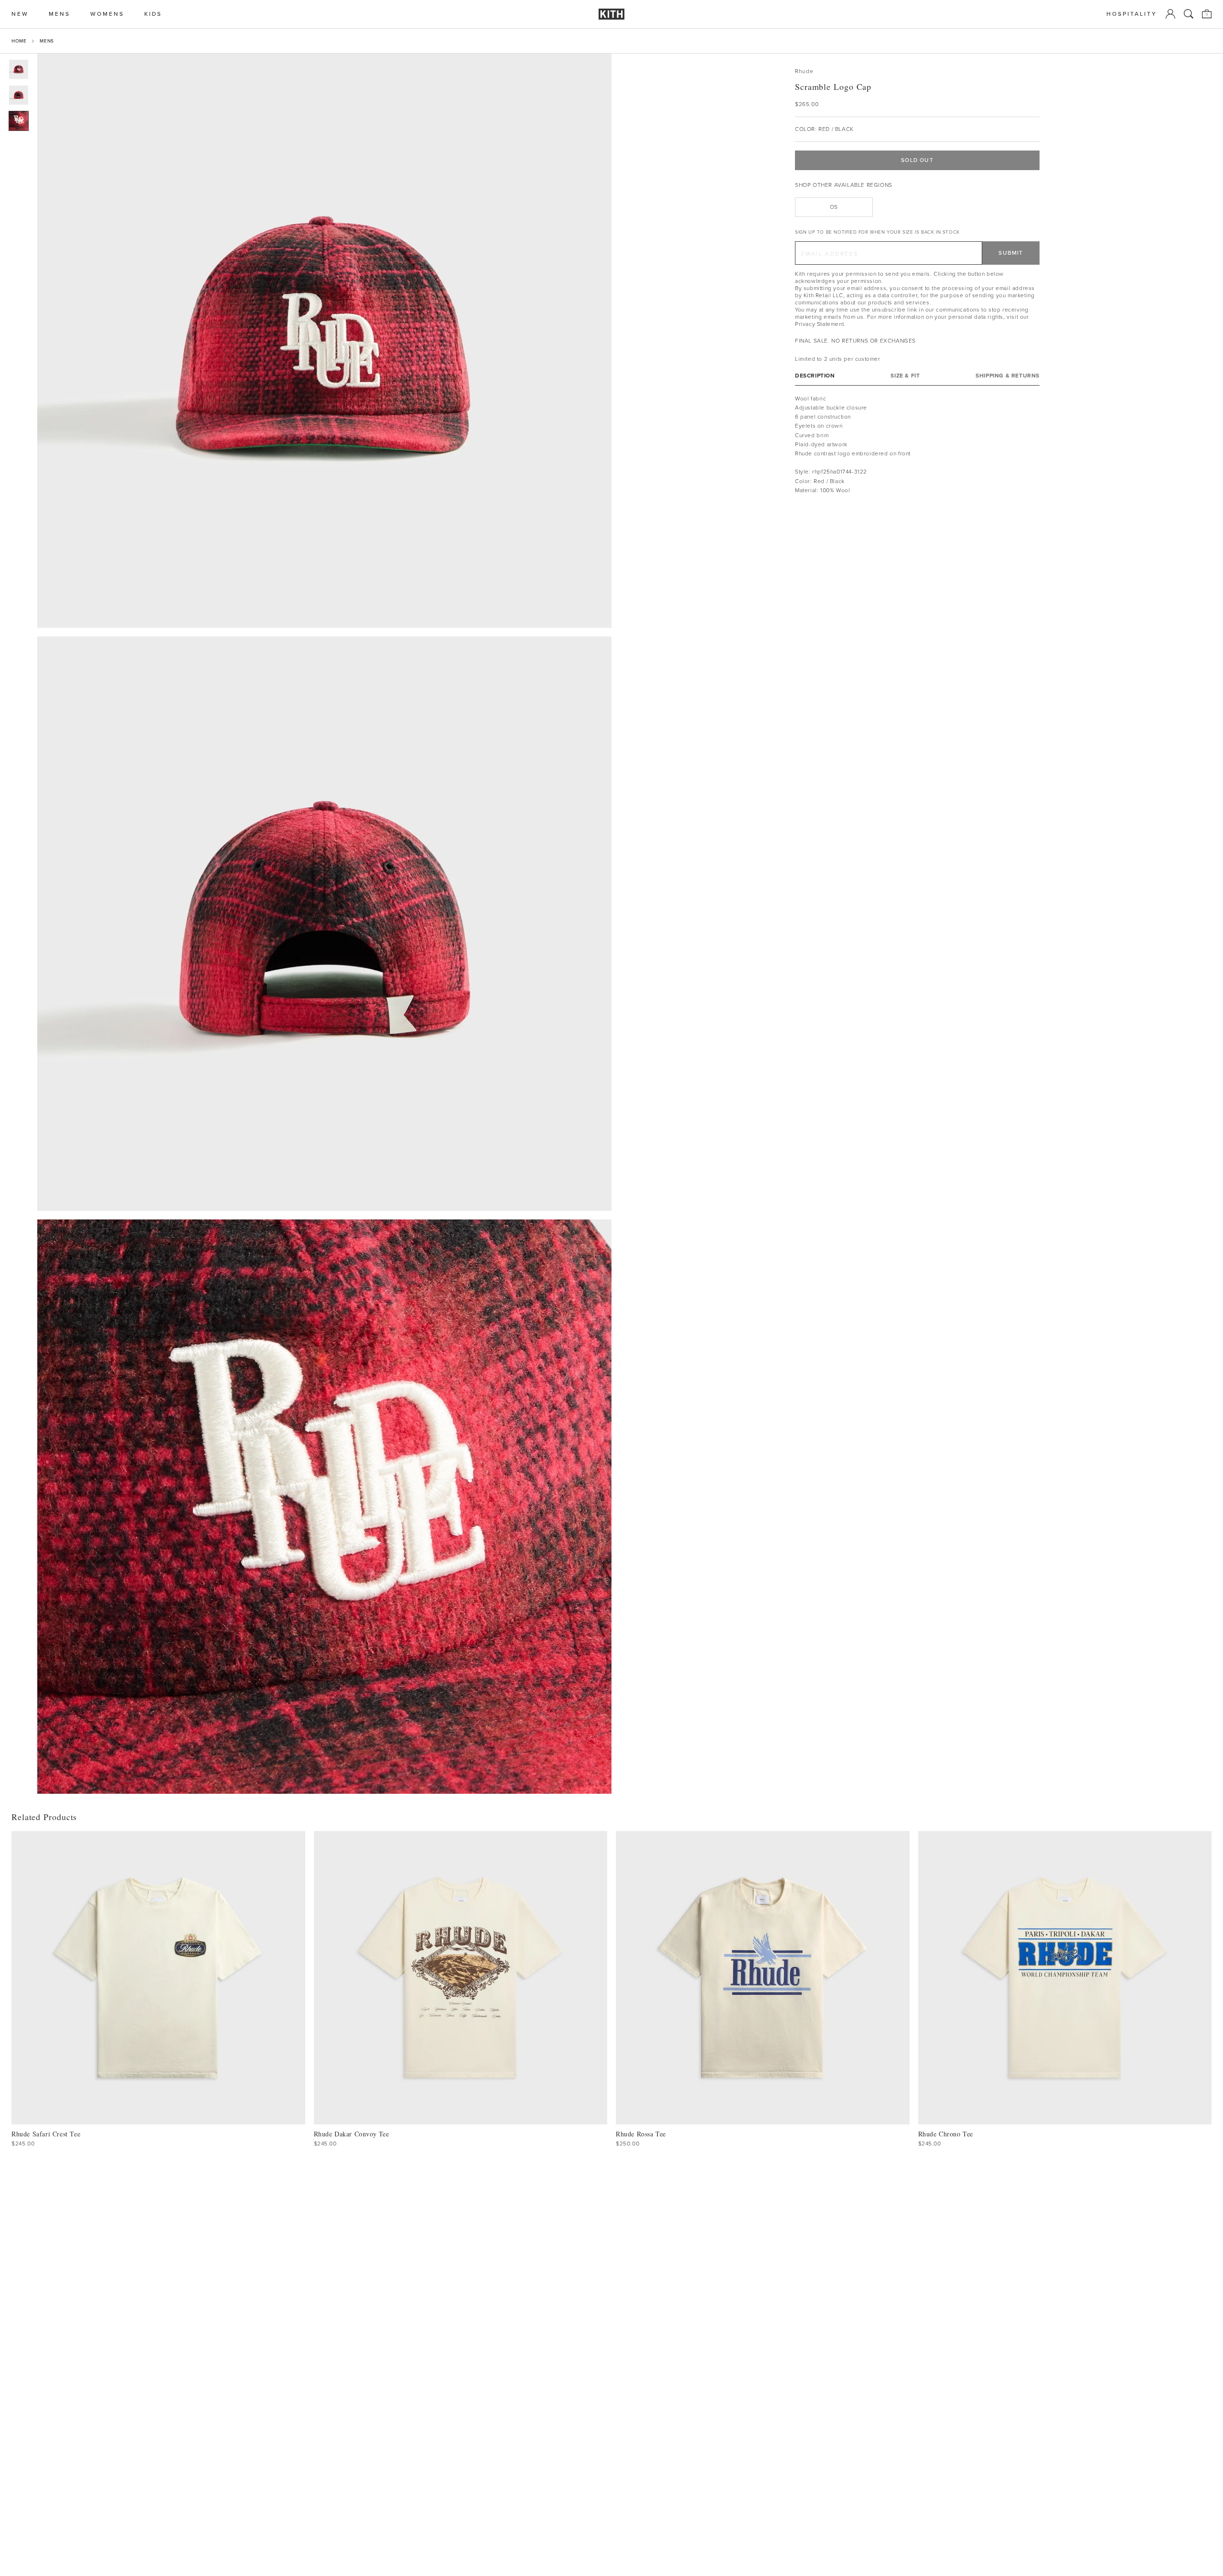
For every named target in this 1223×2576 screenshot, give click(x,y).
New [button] (20, 14)
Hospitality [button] (1132, 14)
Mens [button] (59, 14)
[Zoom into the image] (324, 341)
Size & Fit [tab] (905, 375)
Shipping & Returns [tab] (1008, 375)
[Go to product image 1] (19, 69)
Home (19, 41)
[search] (1189, 14)
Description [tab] (815, 375)
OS (834, 207)
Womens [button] (107, 14)
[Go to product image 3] (19, 121)
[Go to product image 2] (19, 95)
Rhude (804, 71)
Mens (47, 41)
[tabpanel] (917, 444)
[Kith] (611, 14)
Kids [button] (153, 14)
